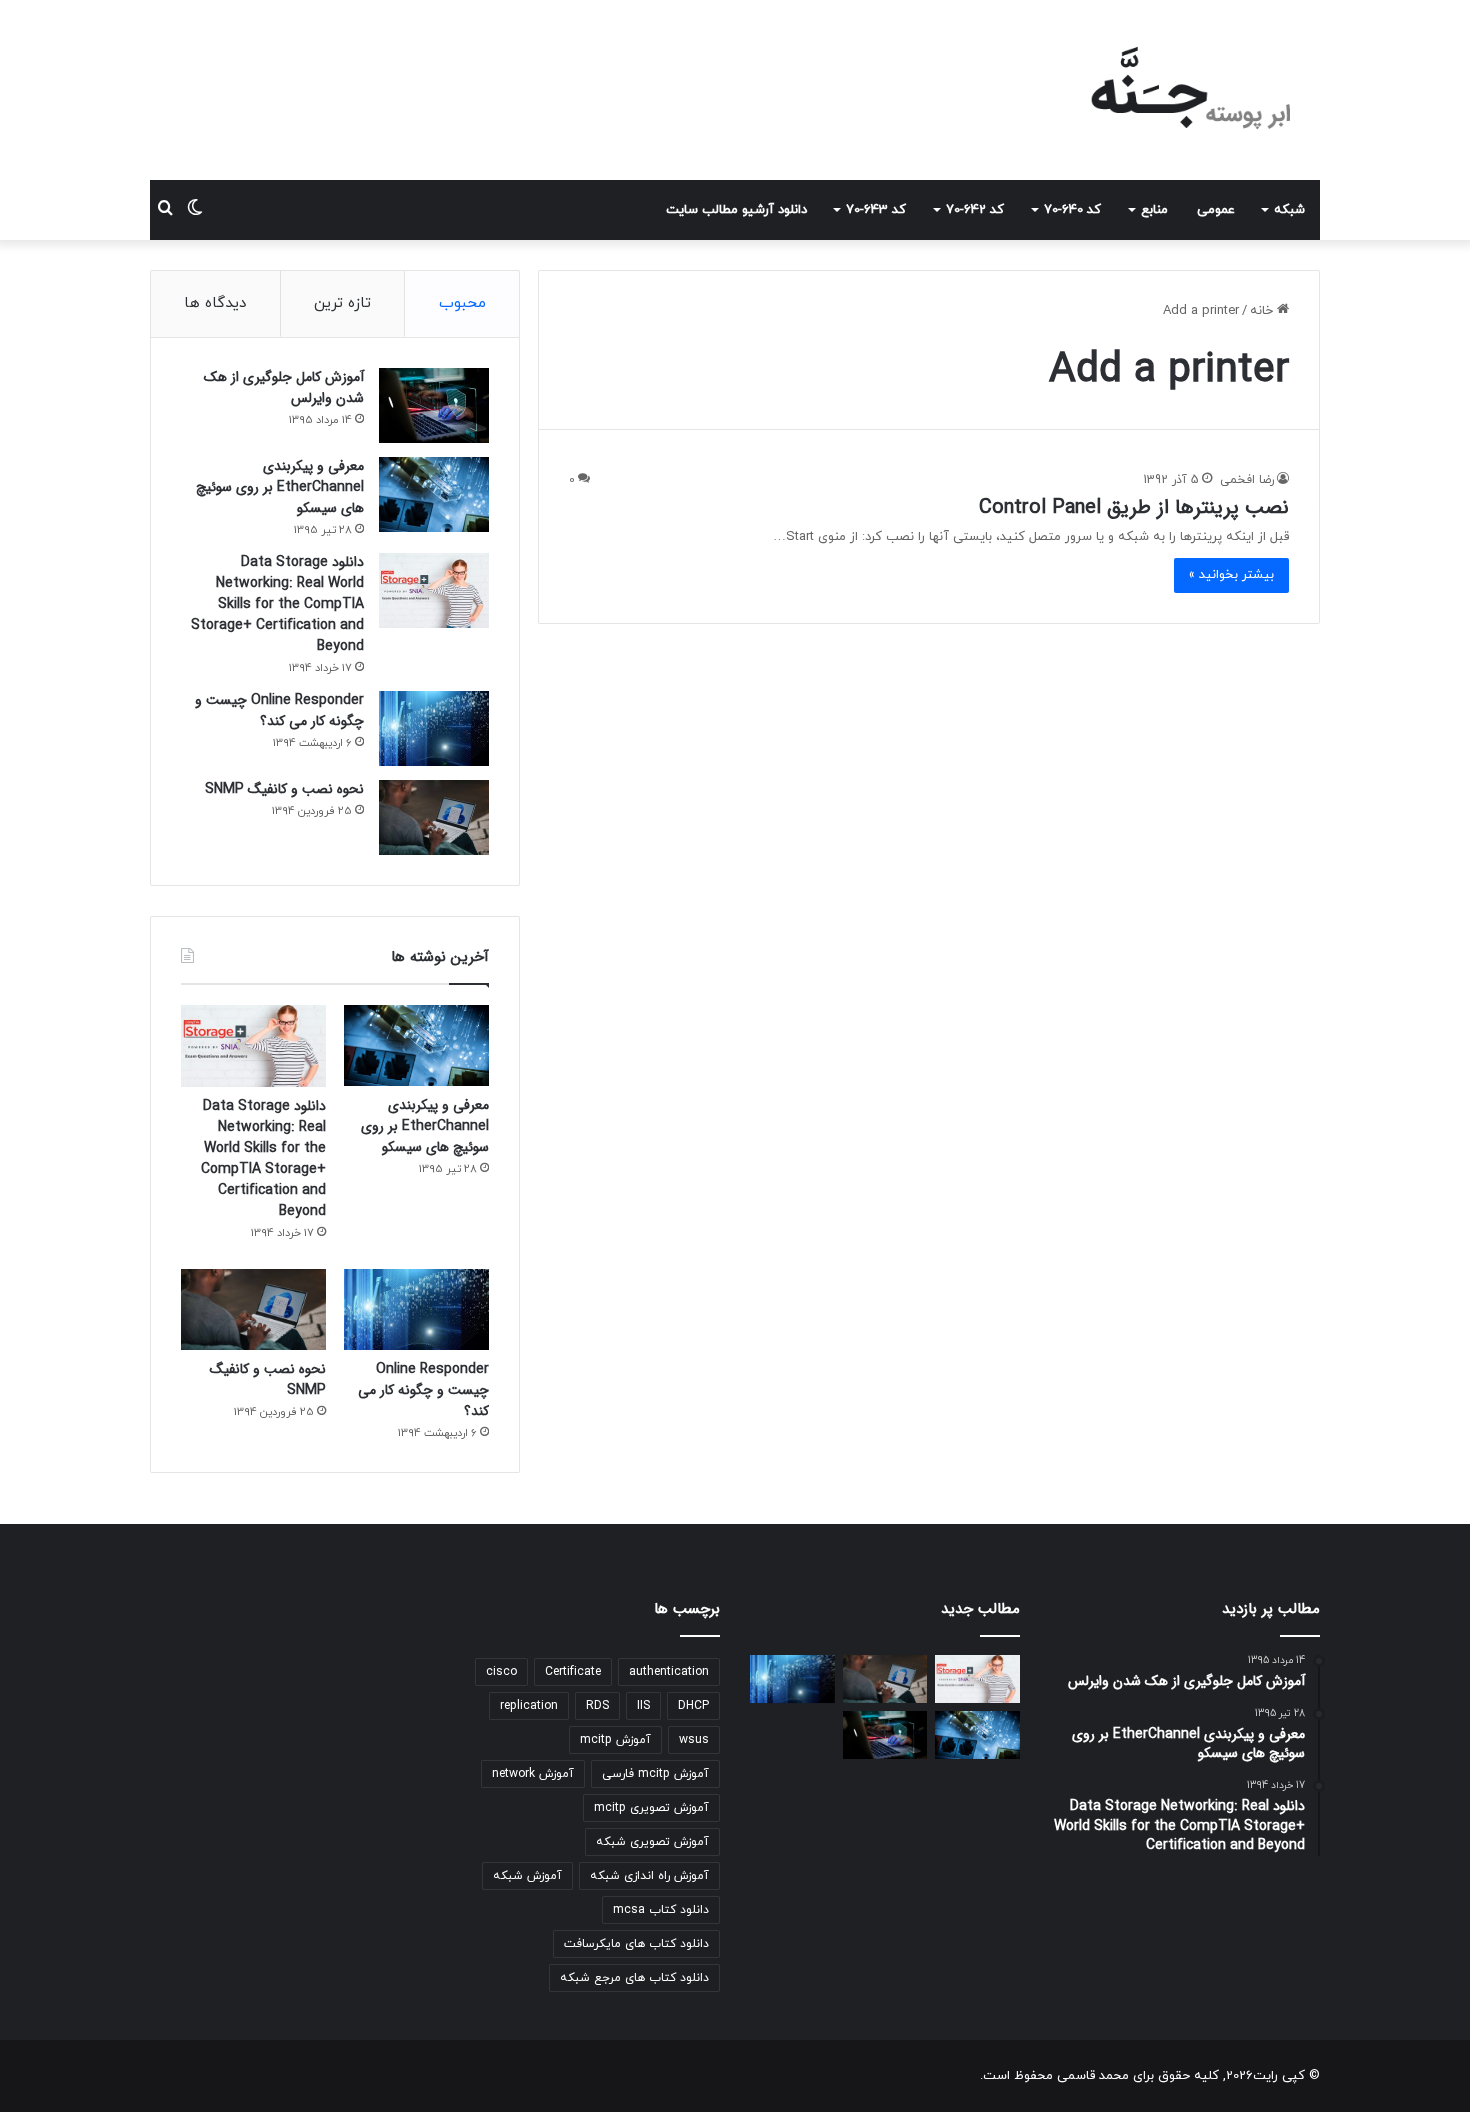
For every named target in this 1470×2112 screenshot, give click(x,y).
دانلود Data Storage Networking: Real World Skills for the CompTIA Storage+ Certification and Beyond (277, 604)
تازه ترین (342, 303)
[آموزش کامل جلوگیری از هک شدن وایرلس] (434, 405)
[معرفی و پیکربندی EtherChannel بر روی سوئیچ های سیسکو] (434, 494)
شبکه (1289, 210)
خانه (1263, 311)
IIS (643, 1706)
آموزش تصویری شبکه (652, 1842)
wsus (694, 1740)
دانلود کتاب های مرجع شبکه (634, 1978)
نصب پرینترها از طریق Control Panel (1134, 507)
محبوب (462, 303)
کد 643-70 (876, 210)
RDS (597, 1706)
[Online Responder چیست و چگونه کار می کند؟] (434, 728)
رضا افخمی (1247, 480)
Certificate (573, 1672)
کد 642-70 (975, 210)
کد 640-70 (1072, 210)
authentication (669, 1672)
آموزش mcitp (615, 1740)
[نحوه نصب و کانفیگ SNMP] (434, 817)
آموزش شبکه (527, 1876)
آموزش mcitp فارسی (655, 1774)
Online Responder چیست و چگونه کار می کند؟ (279, 710)
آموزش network (533, 1774)
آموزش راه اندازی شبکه (649, 1876)
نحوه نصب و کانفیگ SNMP (284, 789)
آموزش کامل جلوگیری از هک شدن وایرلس (284, 387)
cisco (501, 1672)
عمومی (1216, 210)
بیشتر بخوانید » (1231, 575)
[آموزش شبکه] (1174, 90)
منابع (1154, 210)
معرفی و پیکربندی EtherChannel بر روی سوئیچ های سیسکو (280, 487)
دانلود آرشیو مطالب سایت (736, 210)
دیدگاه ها (215, 303)
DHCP (693, 1706)
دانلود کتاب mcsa (661, 1910)
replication (529, 1706)
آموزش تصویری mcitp (651, 1808)
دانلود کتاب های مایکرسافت (636, 1944)
